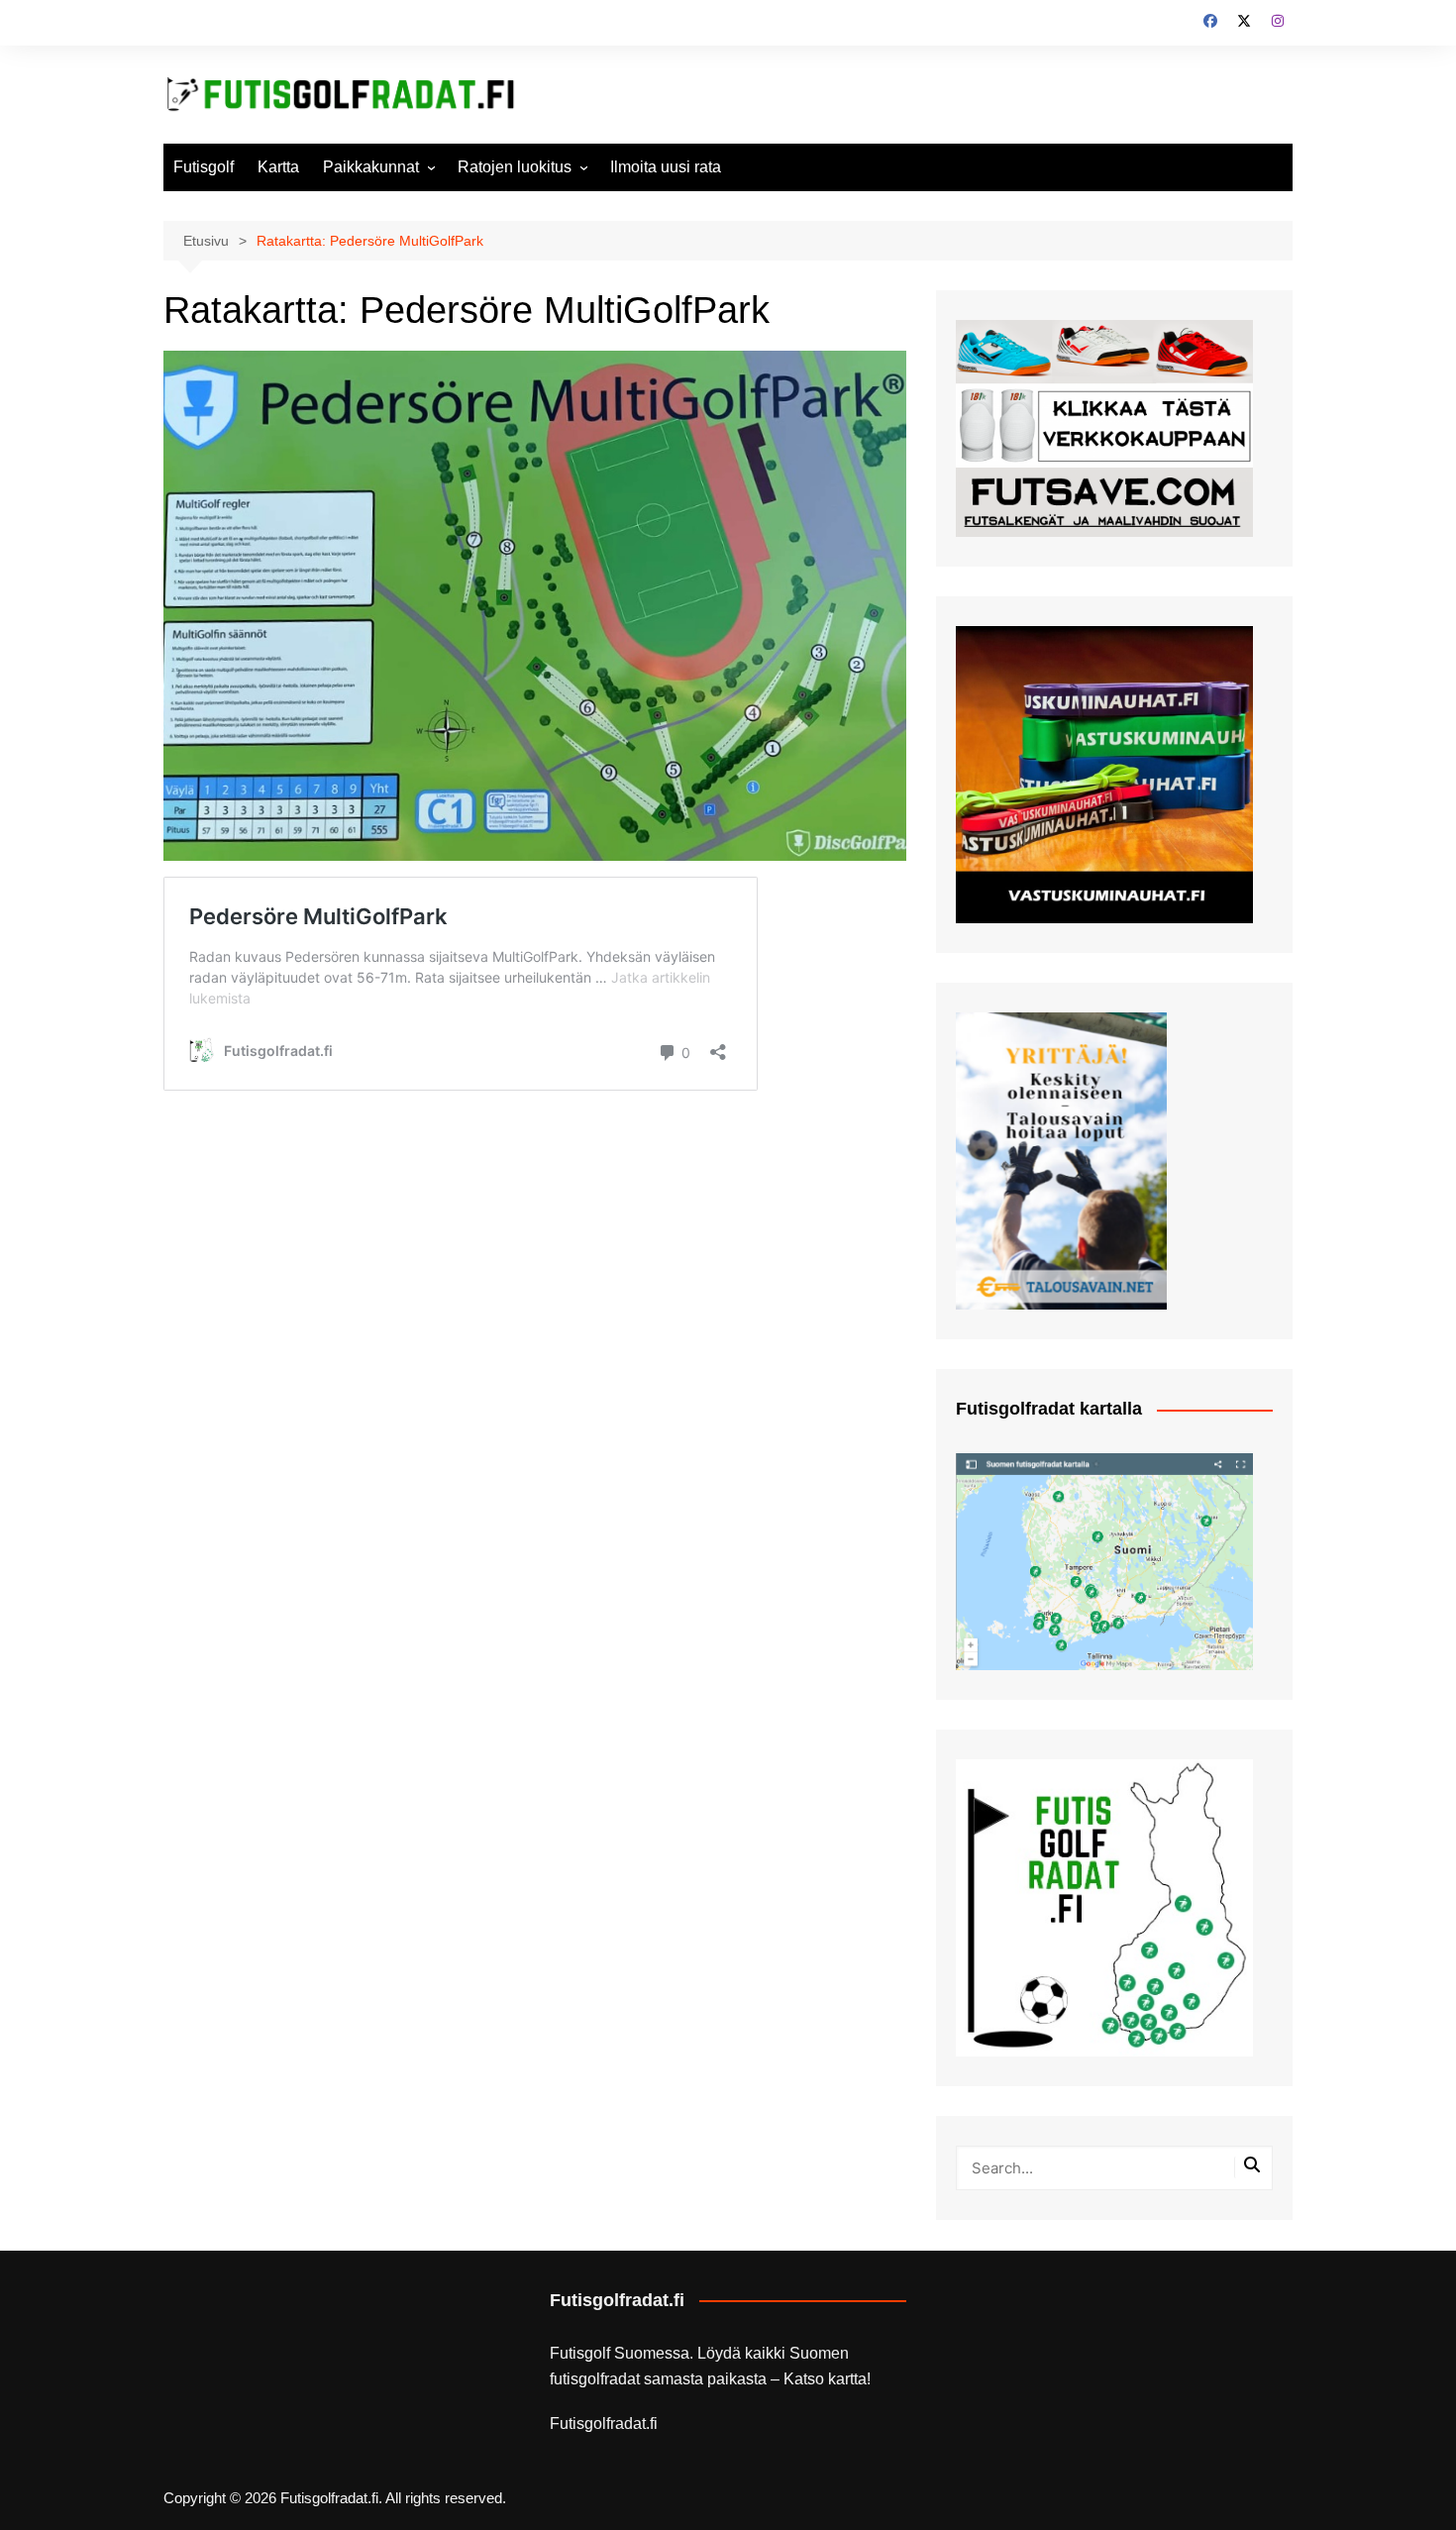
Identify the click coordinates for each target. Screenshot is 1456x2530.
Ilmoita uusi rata (666, 167)
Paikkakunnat (371, 167)
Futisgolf (204, 167)
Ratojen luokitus (515, 167)
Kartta (278, 167)
